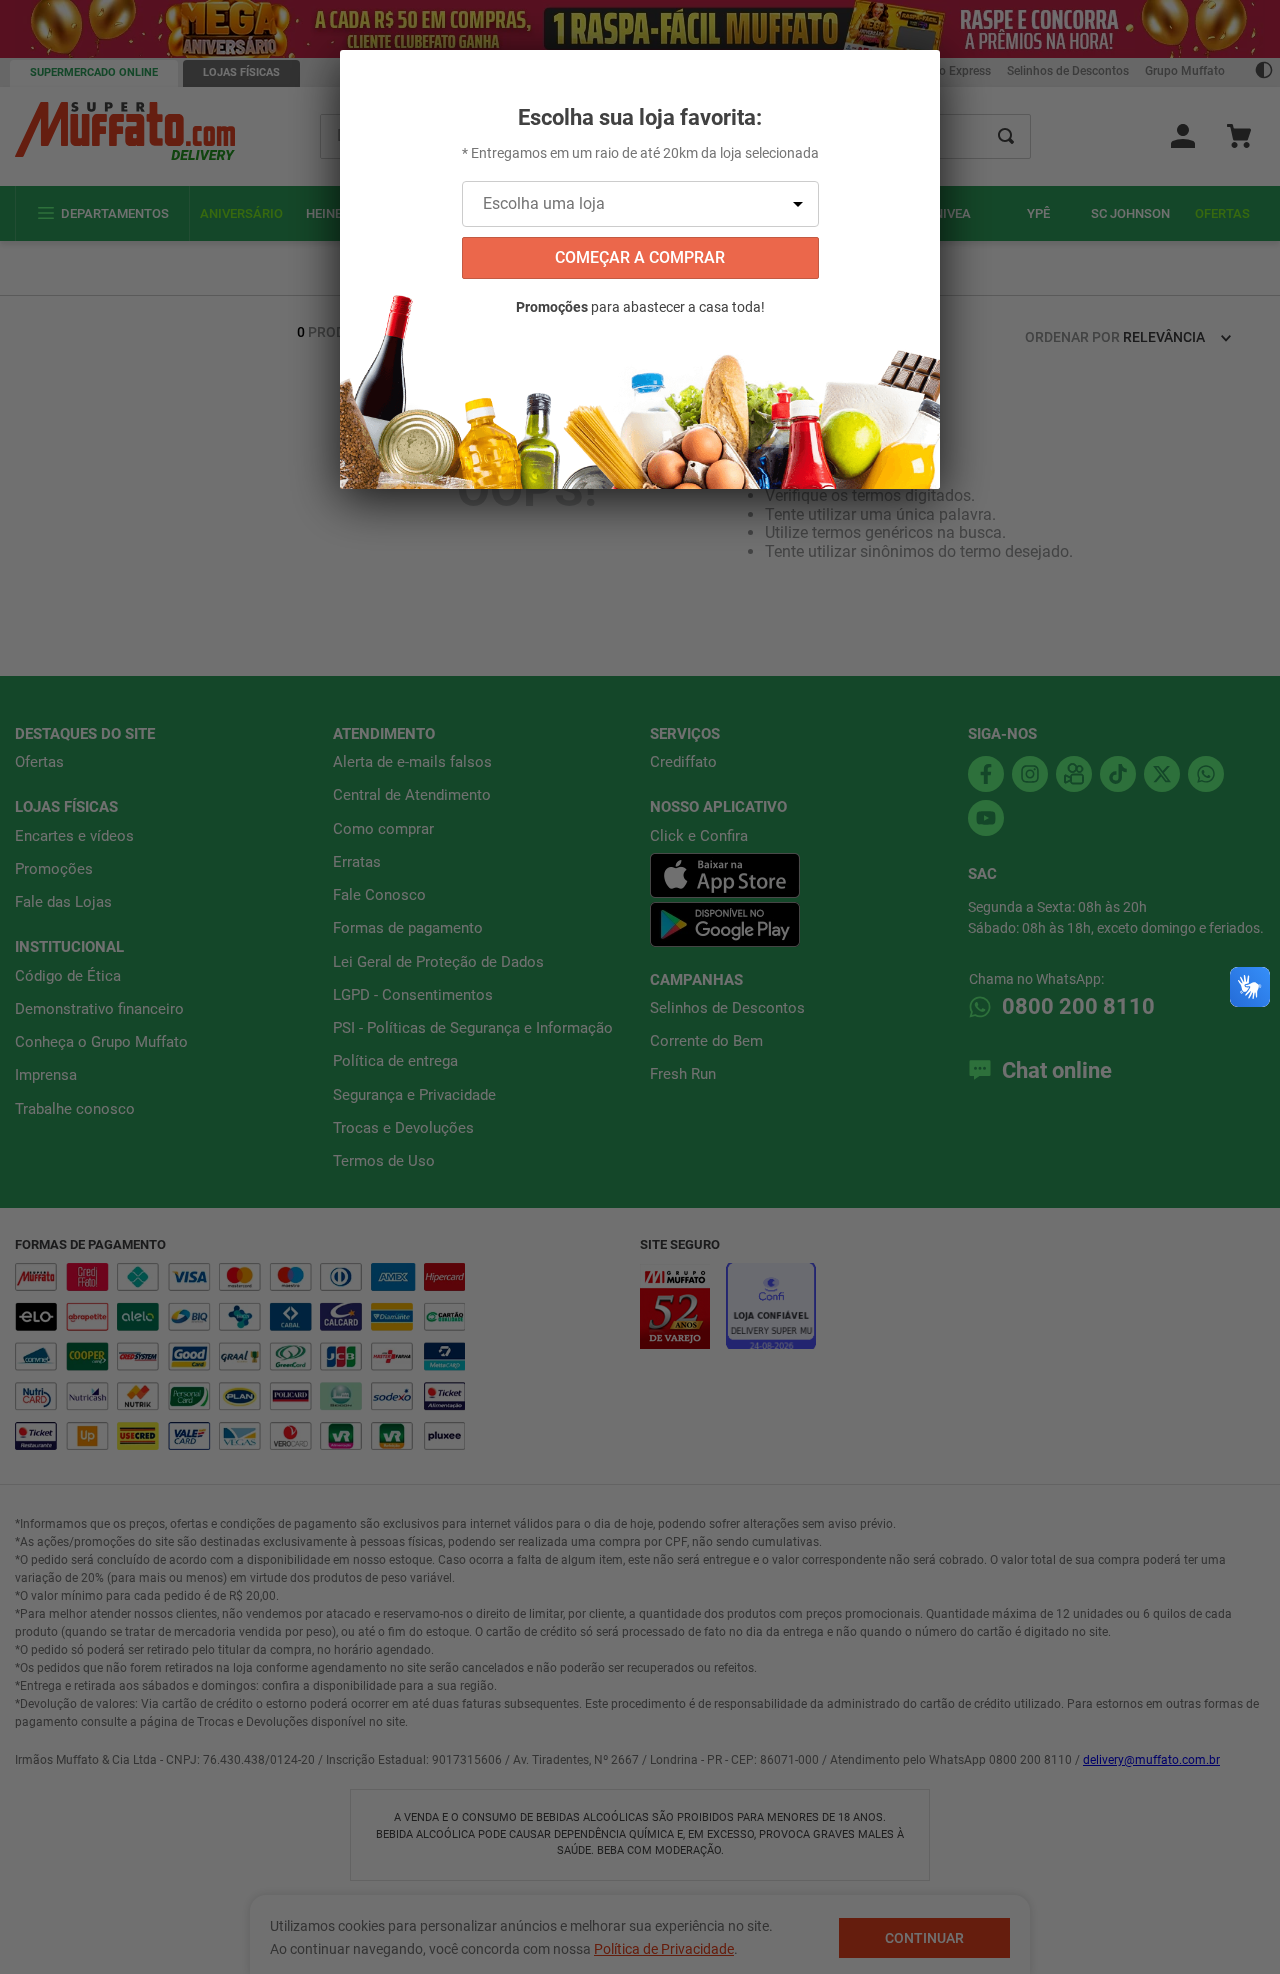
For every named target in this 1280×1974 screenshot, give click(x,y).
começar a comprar (640, 257)
